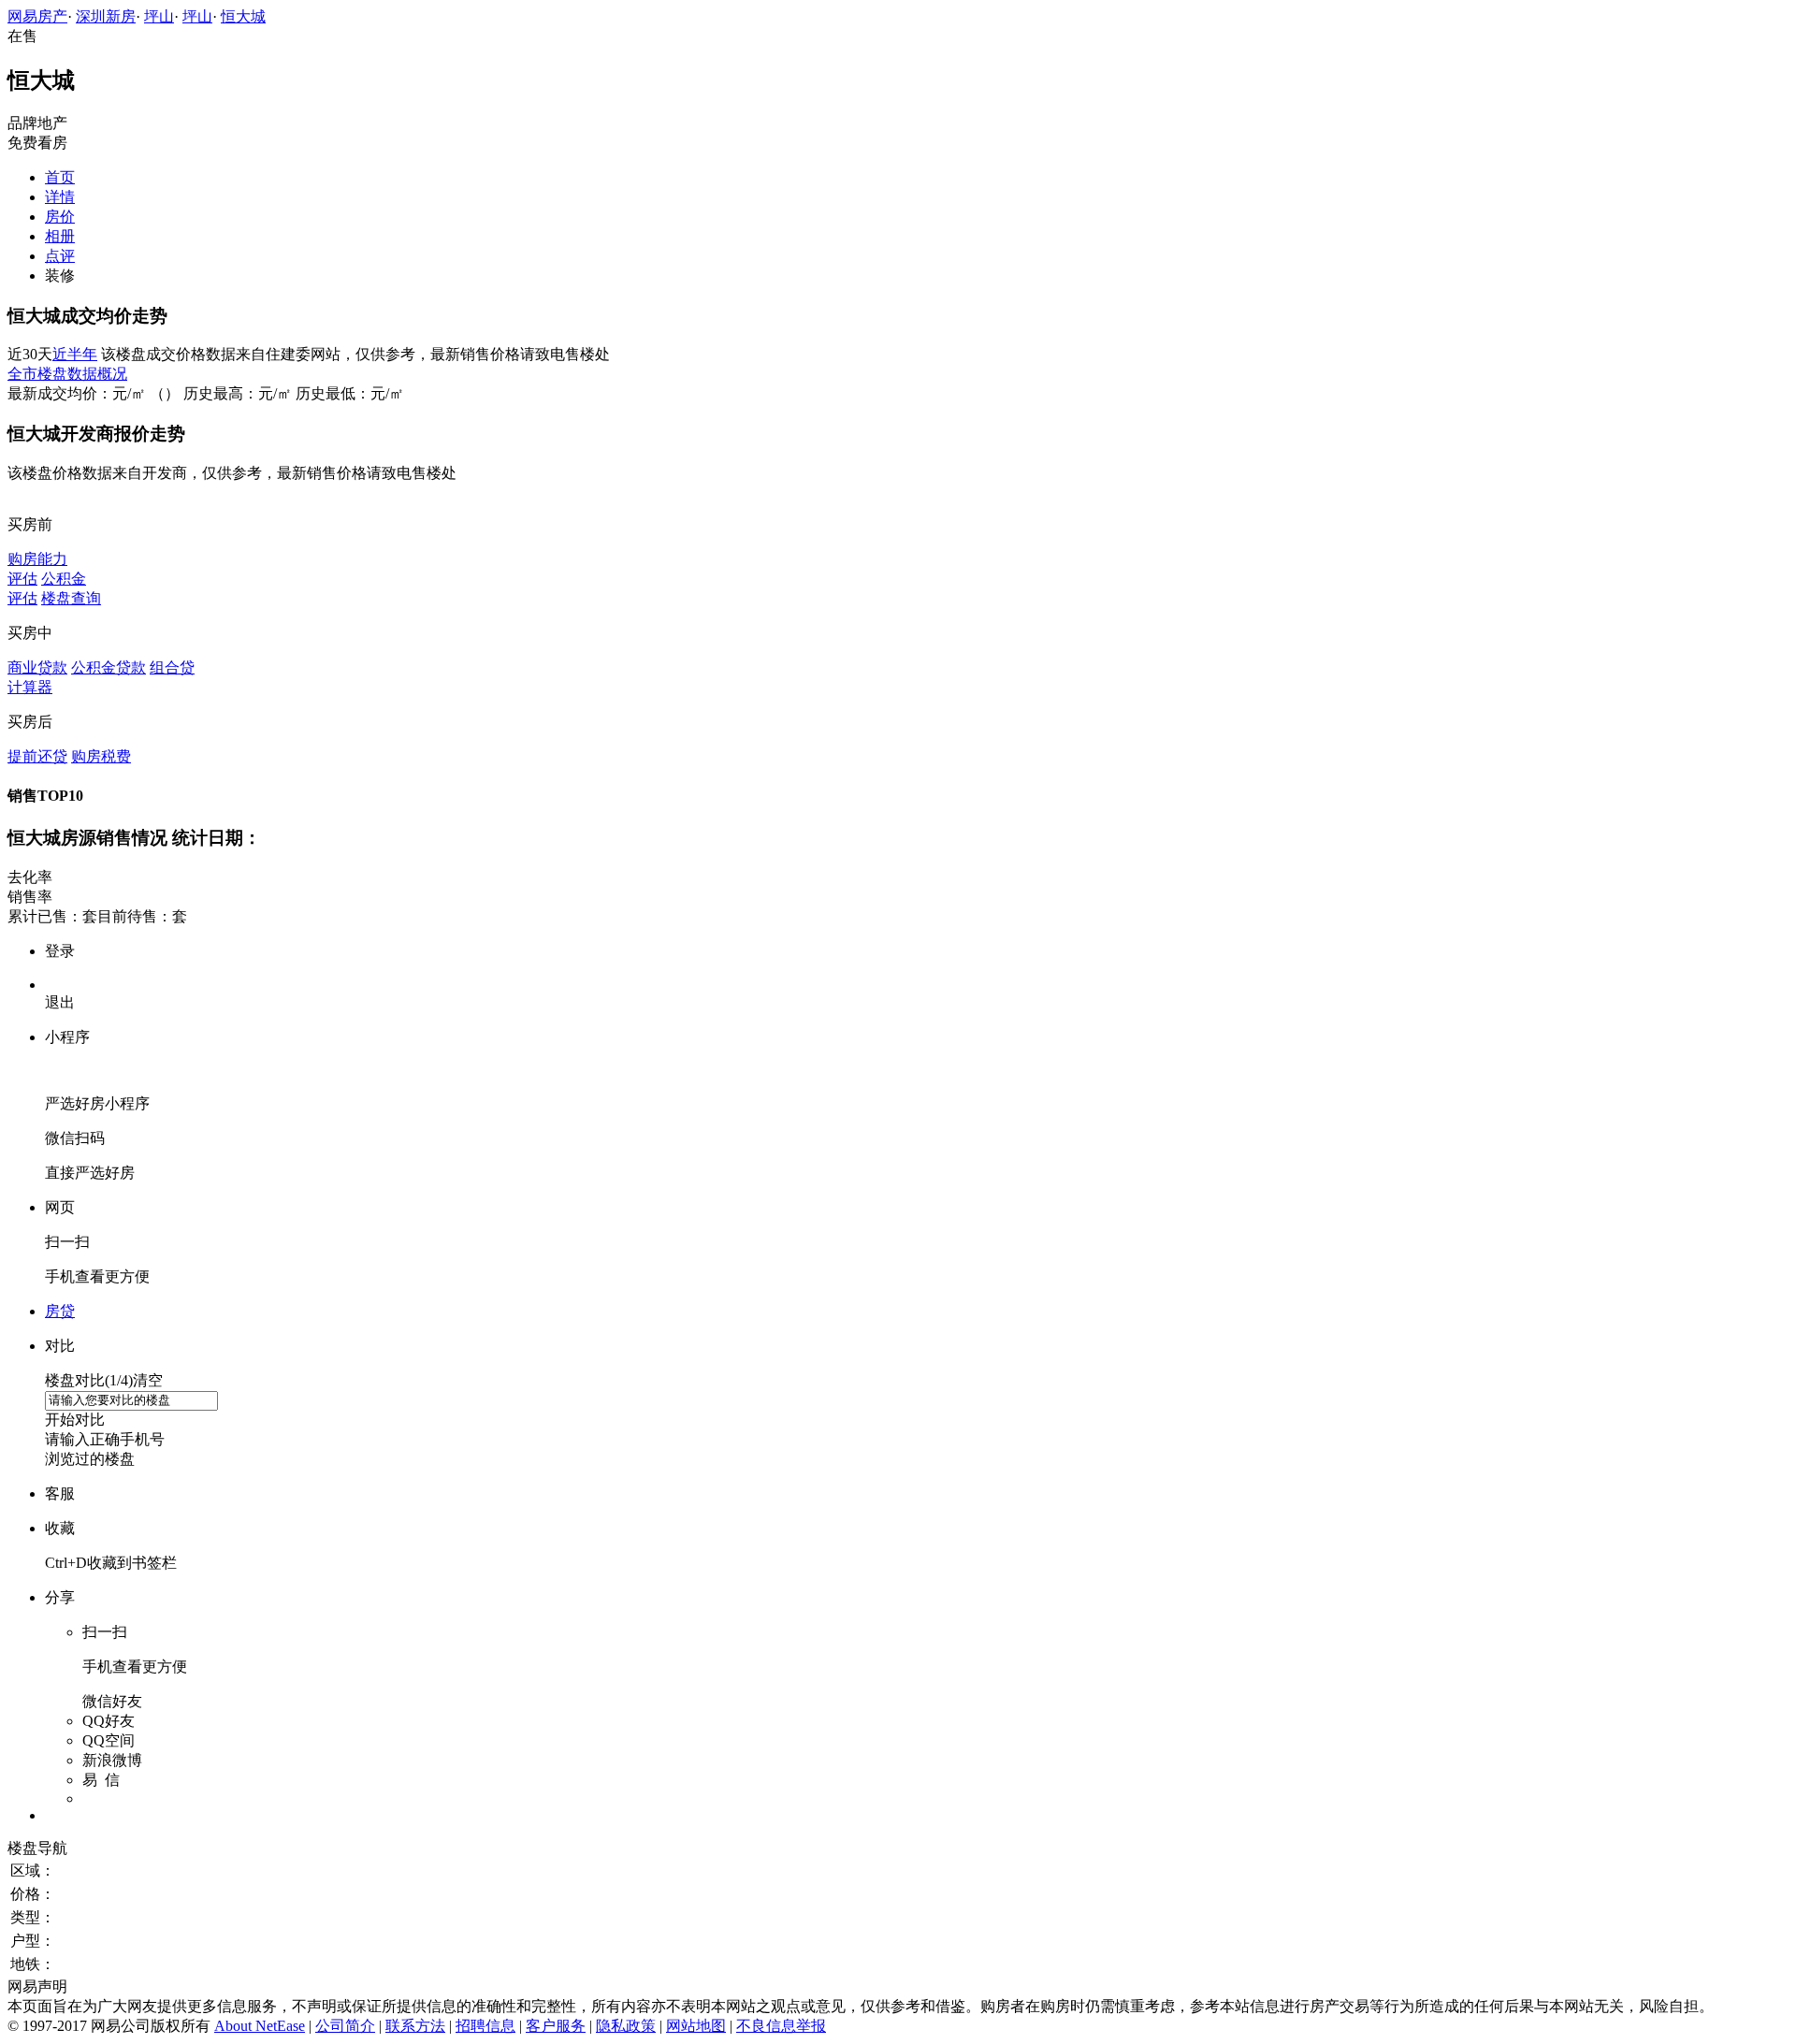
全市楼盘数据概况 (67, 374)
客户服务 (556, 2026)
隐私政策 (626, 2026)
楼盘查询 (71, 598)
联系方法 (415, 2026)
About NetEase (260, 2026)
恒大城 (243, 16)
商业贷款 (37, 667)
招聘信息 (485, 2026)
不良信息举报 (781, 2026)
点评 (60, 256)
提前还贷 (37, 756)
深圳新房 (106, 16)
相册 (60, 236)
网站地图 (696, 2026)
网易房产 (37, 16)
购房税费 (101, 756)
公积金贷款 (109, 667)
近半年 (75, 354)
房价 (60, 217)
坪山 (159, 16)
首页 (60, 177)
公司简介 (345, 2026)
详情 (60, 197)
